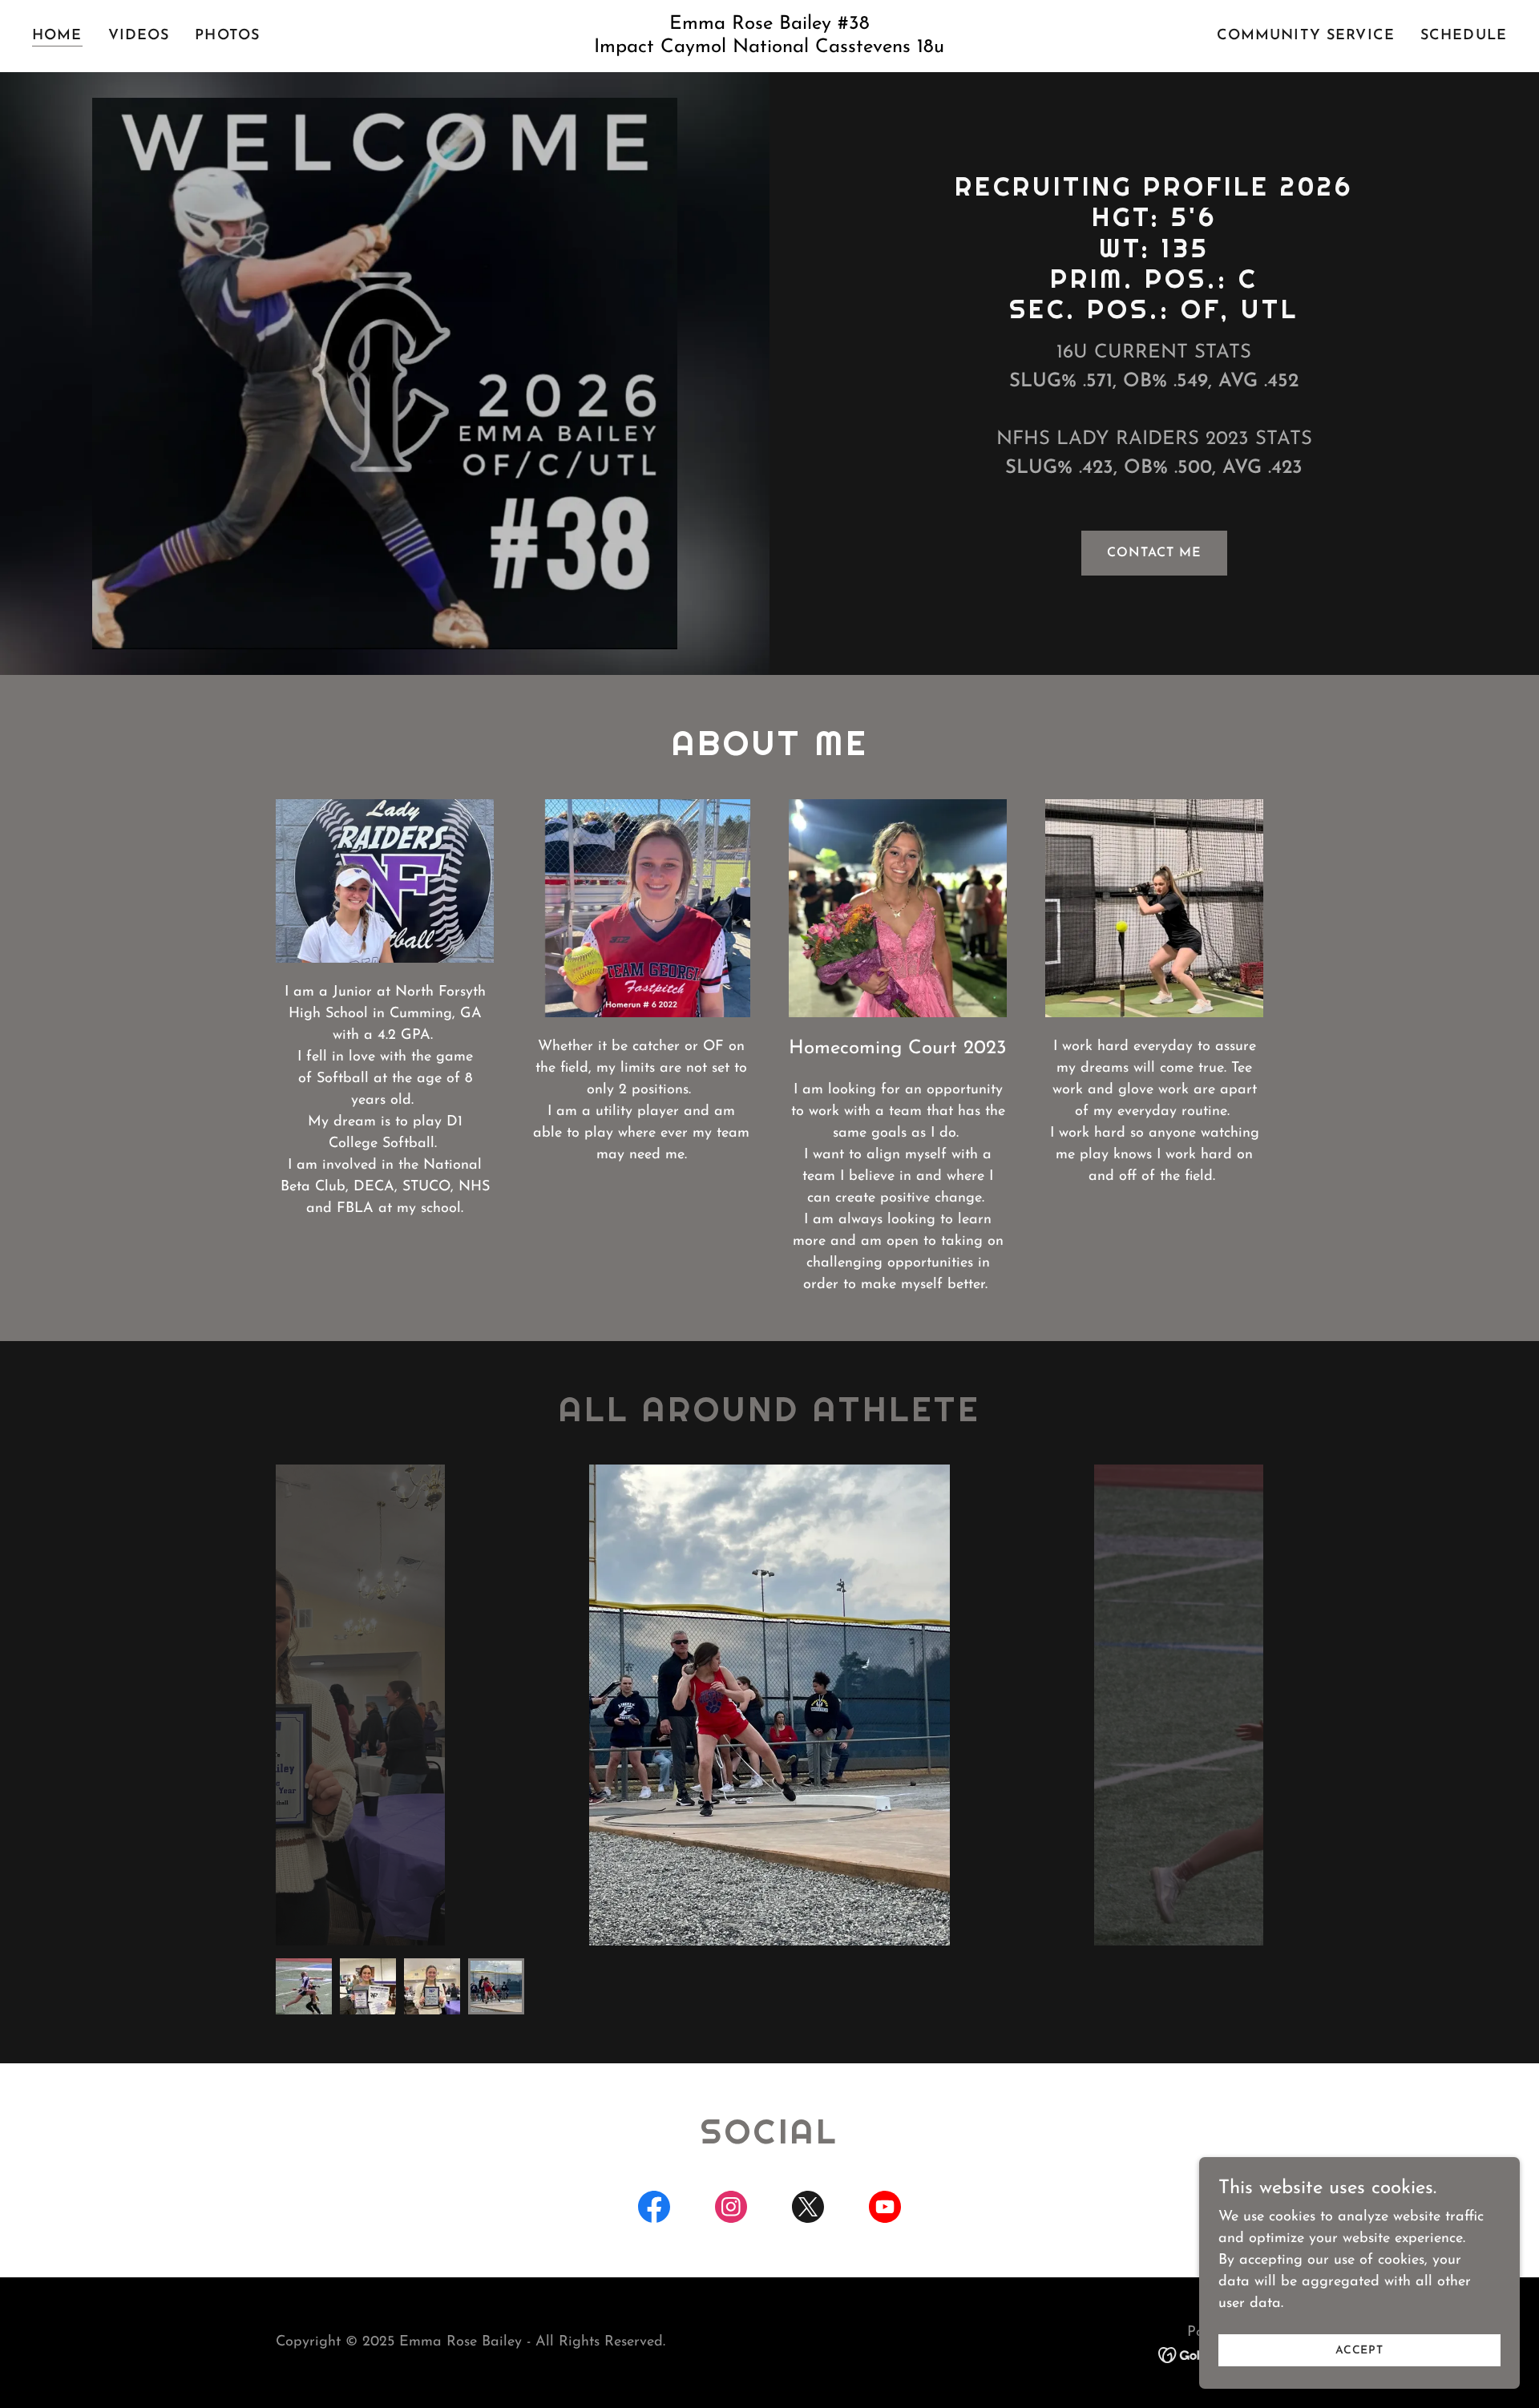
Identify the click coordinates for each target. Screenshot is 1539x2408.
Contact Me (1154, 553)
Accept (1359, 2351)
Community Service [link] (1306, 36)
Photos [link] (227, 36)
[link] (769, 49)
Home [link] (57, 36)
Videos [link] (139, 36)
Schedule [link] (1464, 36)
